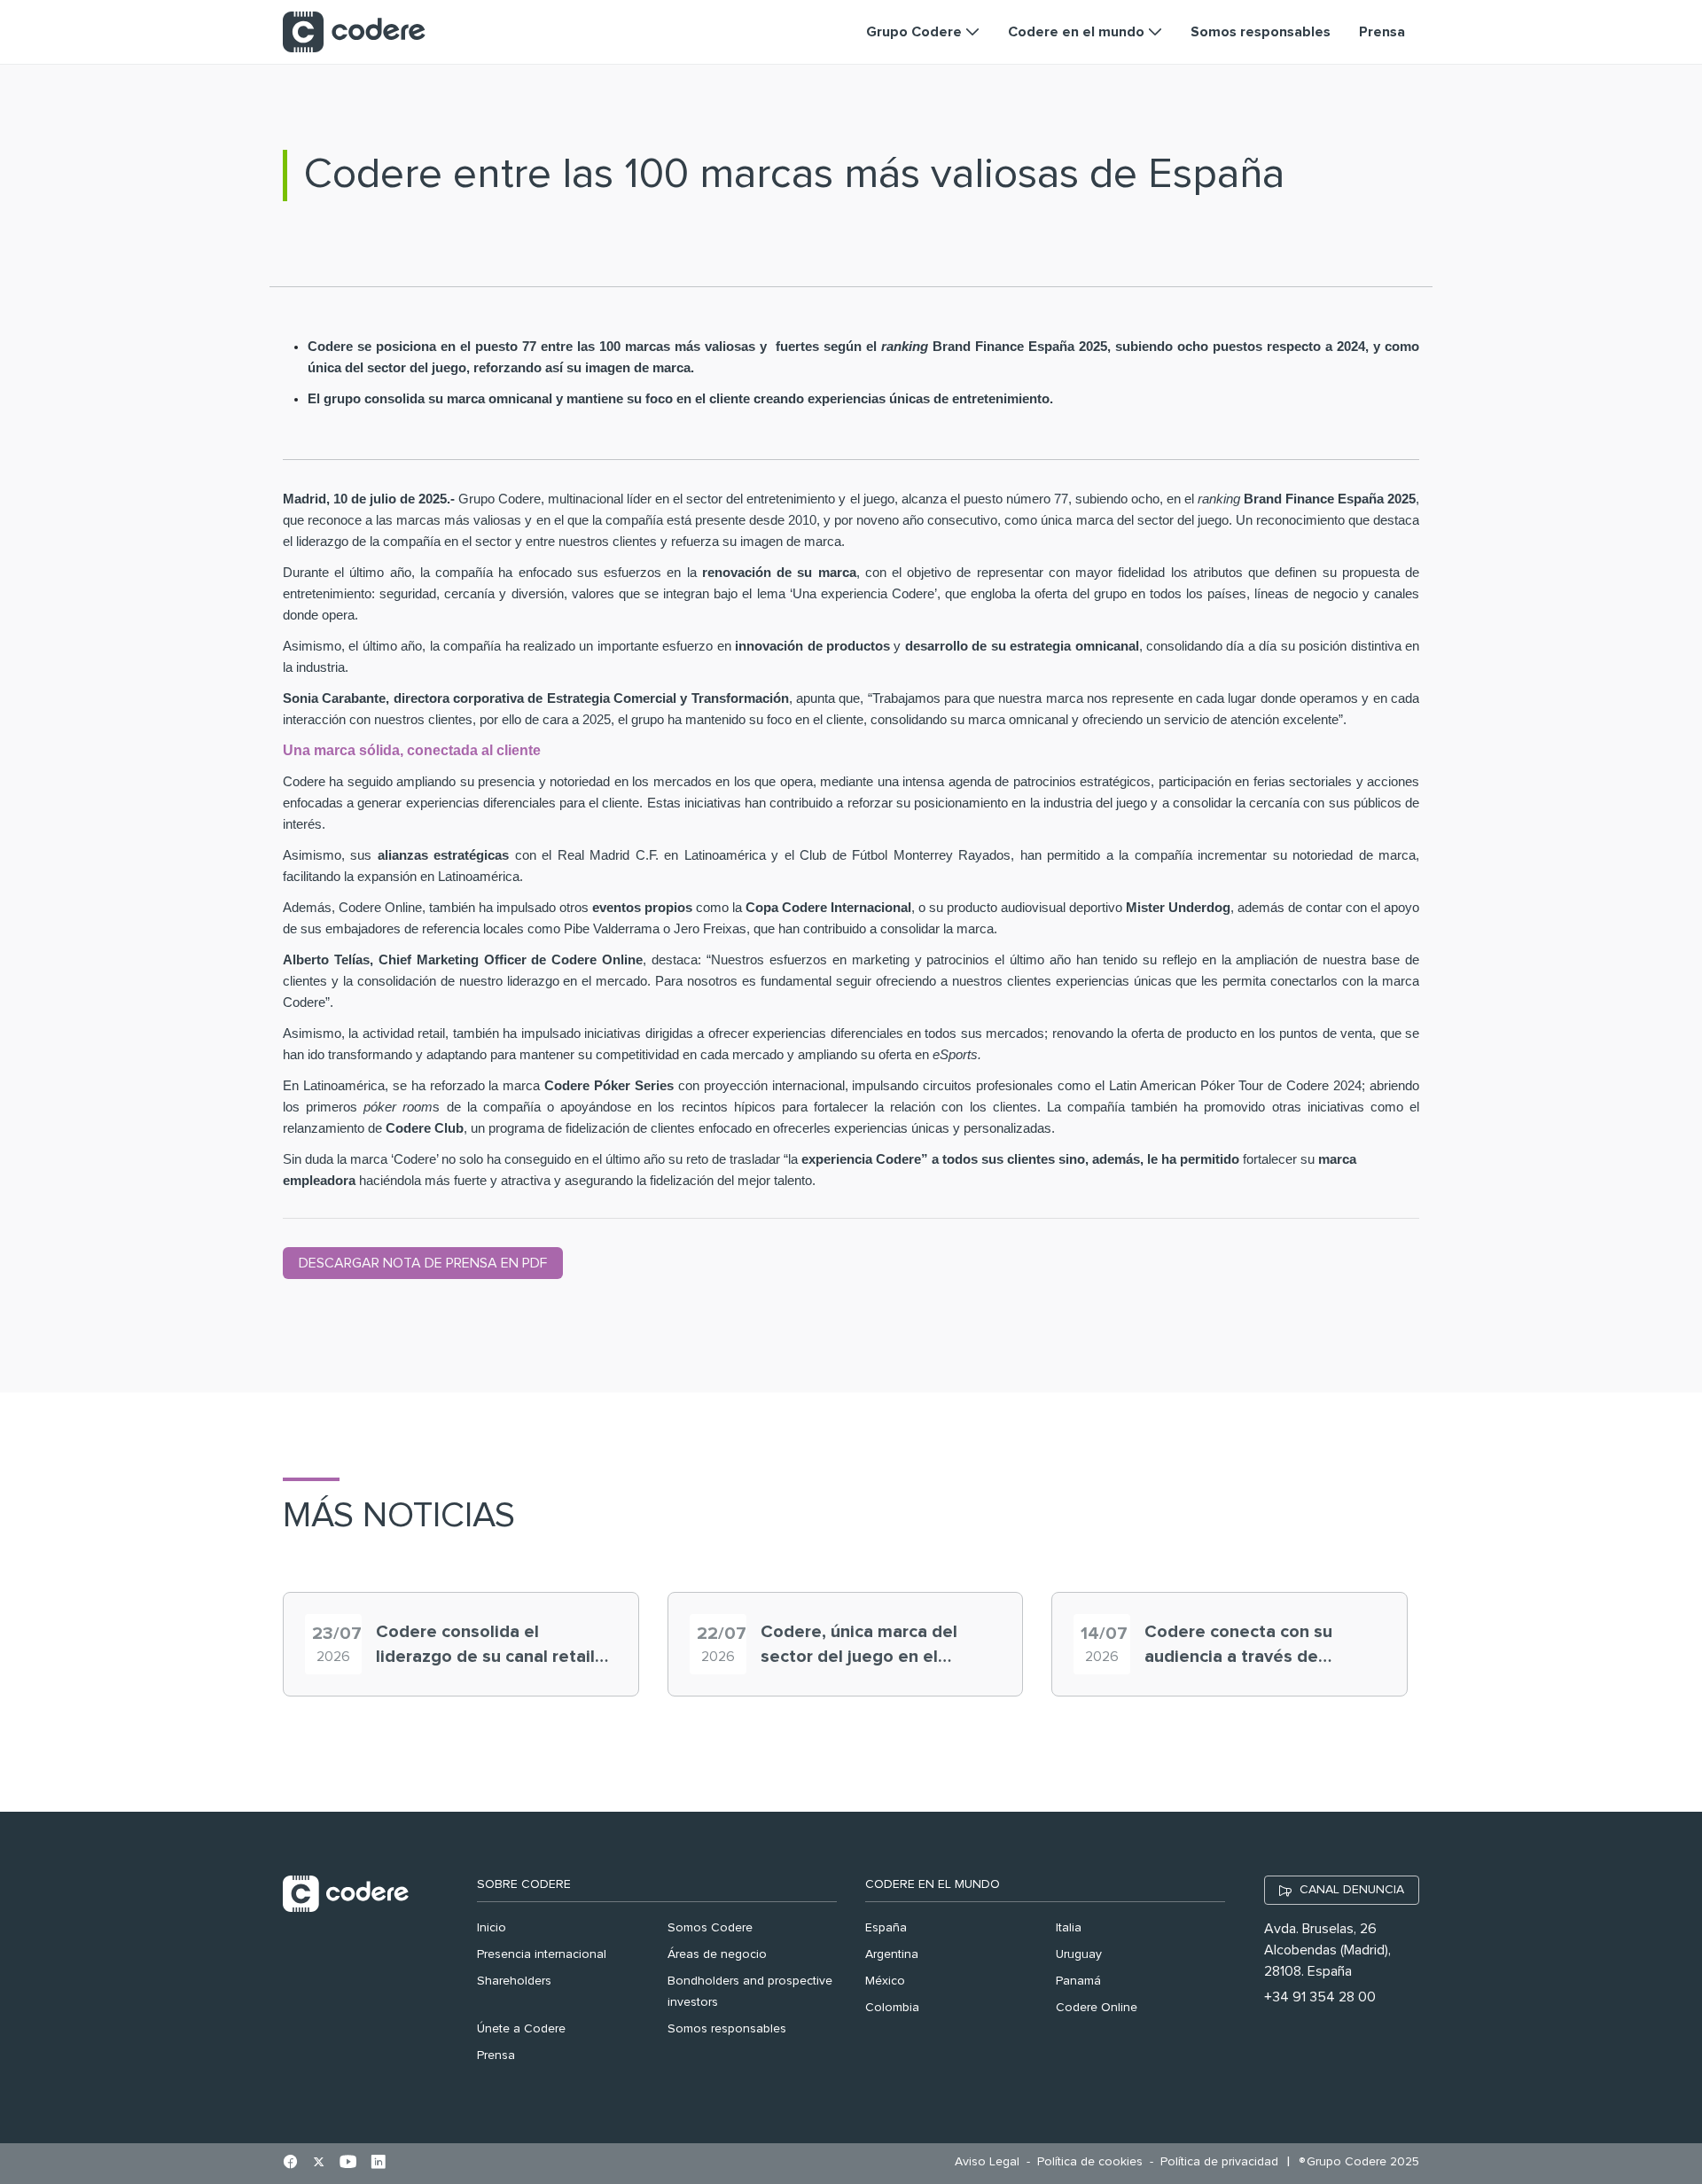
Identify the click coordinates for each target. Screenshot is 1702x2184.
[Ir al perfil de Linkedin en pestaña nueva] (378, 2164)
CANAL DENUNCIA (1352, 1890)
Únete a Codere (521, 2029)
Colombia (892, 2008)
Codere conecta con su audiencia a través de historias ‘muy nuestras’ (1241, 1646)
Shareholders (514, 1981)
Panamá (1078, 1981)
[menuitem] (992, 2162)
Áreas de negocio (717, 1954)
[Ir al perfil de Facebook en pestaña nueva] (290, 2164)
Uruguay (1079, 1954)
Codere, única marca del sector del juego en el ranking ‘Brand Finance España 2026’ (859, 1646)
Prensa (496, 2055)
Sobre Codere (524, 1884)
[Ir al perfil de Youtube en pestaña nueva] (348, 2164)
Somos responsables (727, 2029)
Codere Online (1097, 2008)
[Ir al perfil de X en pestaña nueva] (319, 2164)
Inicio (492, 1928)
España (886, 1928)
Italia (1069, 1928)
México (885, 1981)
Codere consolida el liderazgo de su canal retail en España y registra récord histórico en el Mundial (487, 1646)
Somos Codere (710, 1928)
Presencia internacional (542, 1954)
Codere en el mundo (933, 1884)
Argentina (892, 1954)
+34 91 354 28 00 (1320, 1997)
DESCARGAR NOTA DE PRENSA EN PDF (423, 1263)
